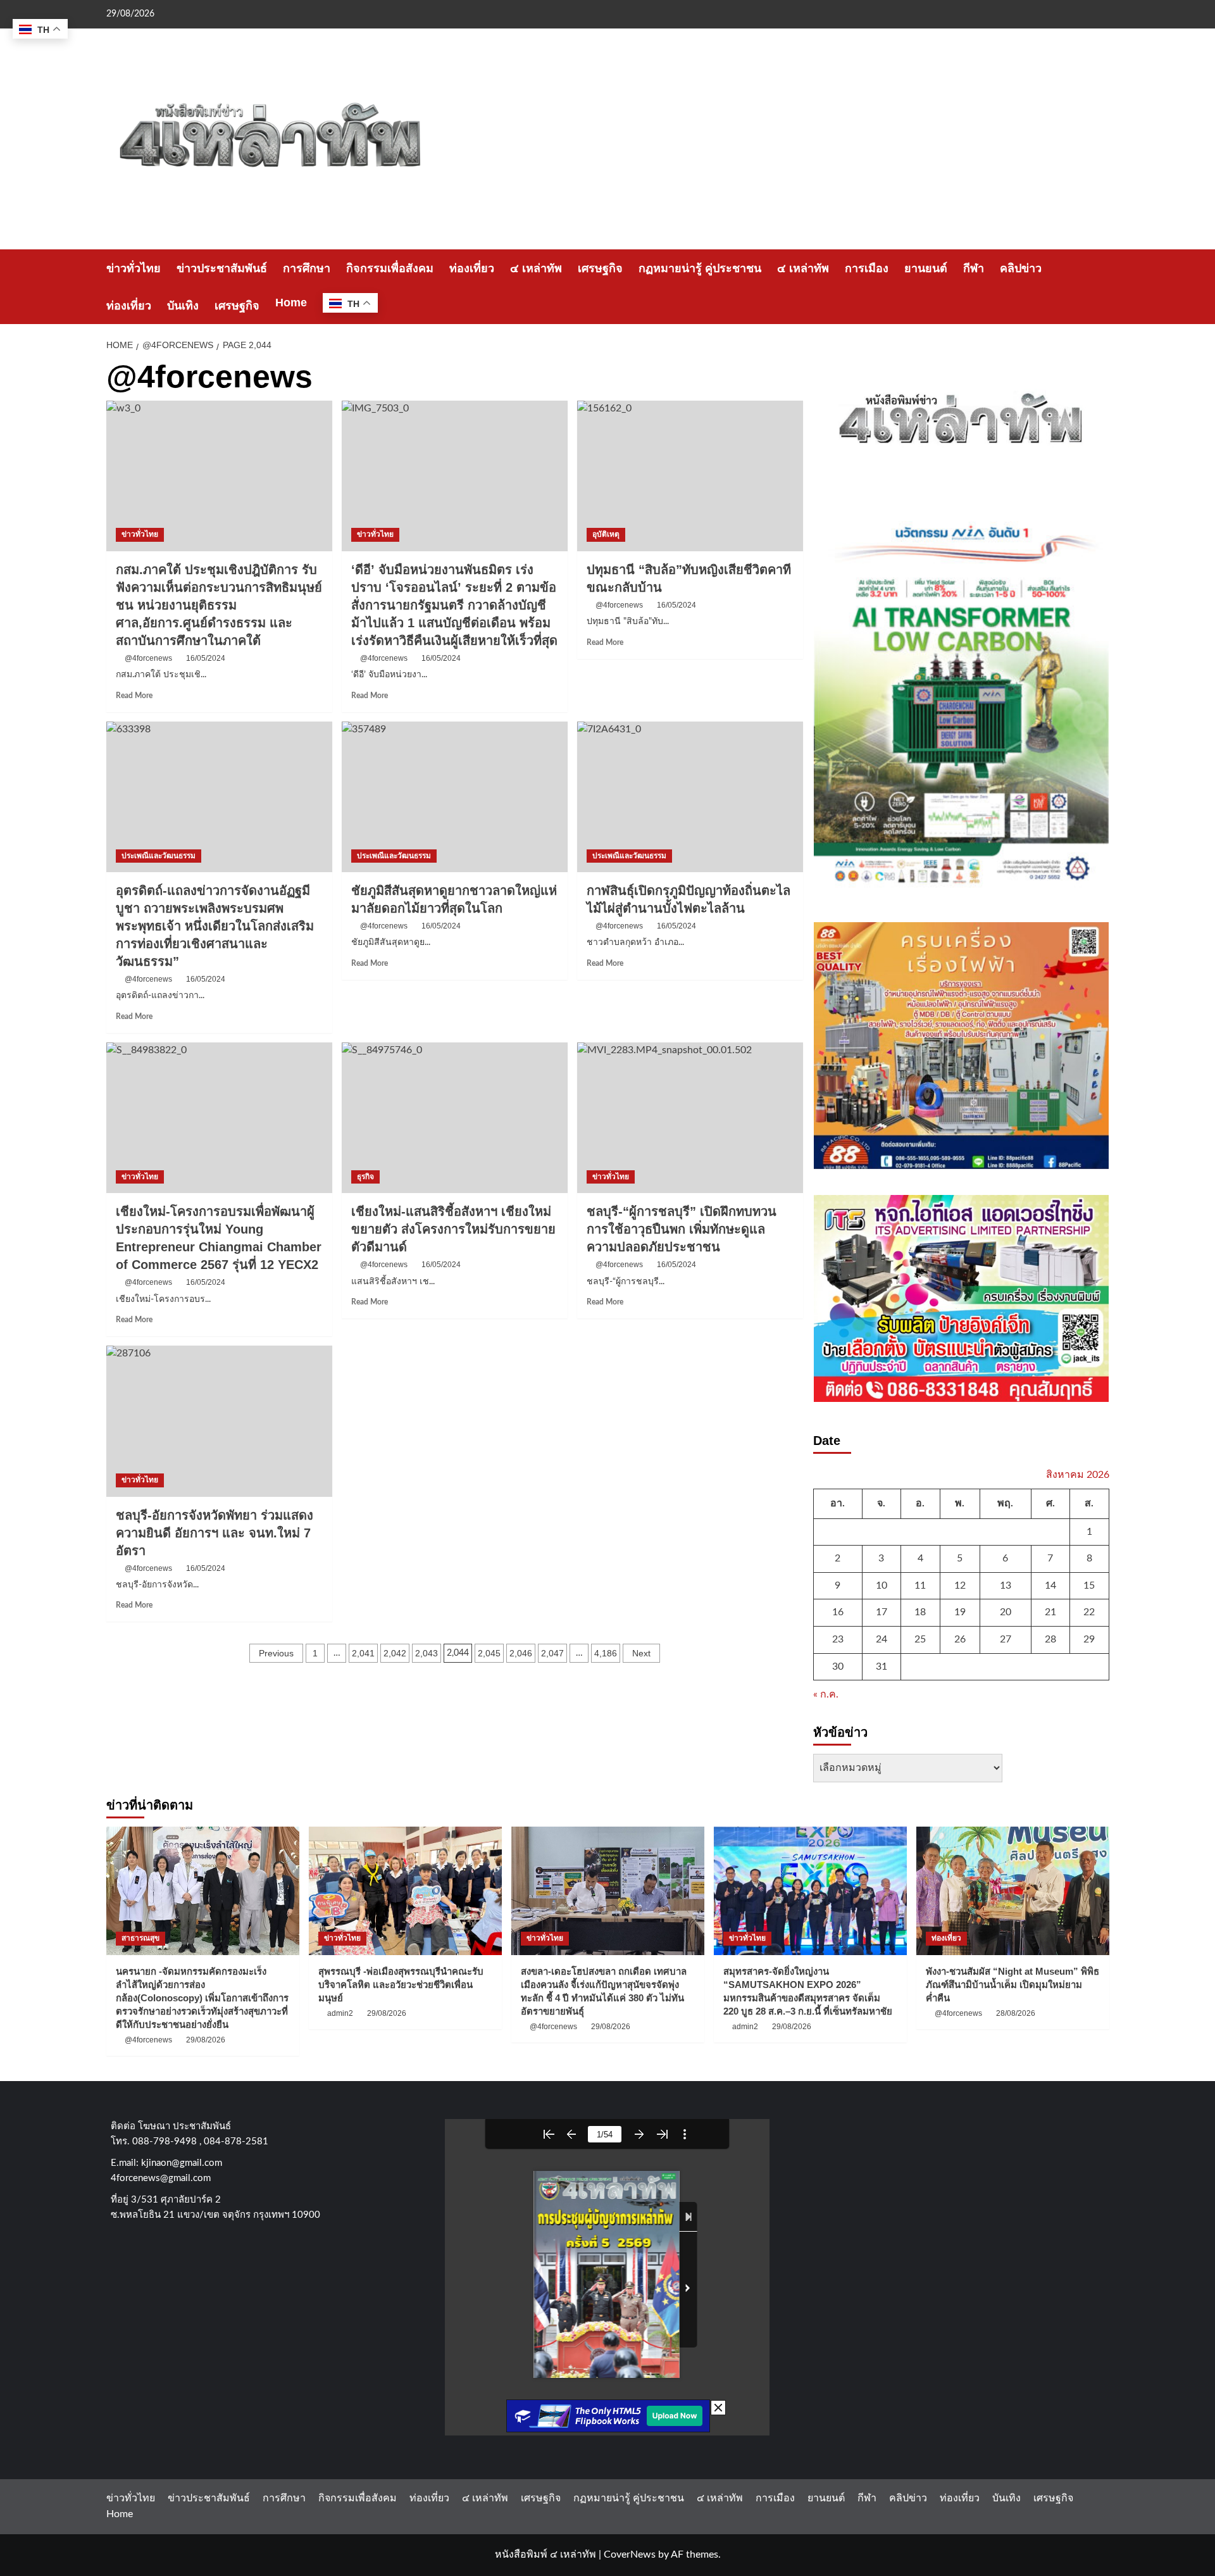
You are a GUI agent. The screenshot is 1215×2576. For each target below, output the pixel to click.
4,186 (606, 1653)
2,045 (489, 1653)
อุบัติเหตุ (606, 534)
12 (960, 1585)
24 (882, 1639)
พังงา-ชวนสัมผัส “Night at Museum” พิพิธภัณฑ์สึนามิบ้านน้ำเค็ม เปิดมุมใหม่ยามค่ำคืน (1012, 1985)
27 (1006, 1639)
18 (920, 1612)
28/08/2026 (1016, 2013)
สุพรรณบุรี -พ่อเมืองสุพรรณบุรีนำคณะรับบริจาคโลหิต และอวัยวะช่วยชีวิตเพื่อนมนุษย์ (401, 1985)
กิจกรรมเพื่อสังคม (390, 268)
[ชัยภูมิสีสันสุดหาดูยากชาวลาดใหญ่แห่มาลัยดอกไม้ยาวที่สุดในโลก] (455, 797)
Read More (134, 696)
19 (960, 1612)
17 (882, 1612)
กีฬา (974, 268)
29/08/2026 (206, 2040)
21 (1050, 1612)
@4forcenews (148, 658)
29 (1089, 1639)
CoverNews (630, 2554)
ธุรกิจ (365, 1177)
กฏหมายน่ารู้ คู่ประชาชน (700, 268)
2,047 (552, 1653)
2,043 (427, 1653)
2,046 (521, 1653)
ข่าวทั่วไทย (134, 268)
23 (838, 1639)
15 (1089, 1585)
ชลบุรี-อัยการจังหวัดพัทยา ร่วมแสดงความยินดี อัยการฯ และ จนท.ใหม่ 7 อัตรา (215, 1533)
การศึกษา (307, 268)
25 (920, 1639)
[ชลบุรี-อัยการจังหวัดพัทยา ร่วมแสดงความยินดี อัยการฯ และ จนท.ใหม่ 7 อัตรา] (219, 1421)
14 (1050, 1585)
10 (882, 1585)
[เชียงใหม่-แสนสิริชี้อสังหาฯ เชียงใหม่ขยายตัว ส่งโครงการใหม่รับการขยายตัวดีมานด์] (455, 1118)
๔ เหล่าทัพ (536, 268)
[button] (1101, 287)
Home (291, 303)
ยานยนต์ (926, 268)
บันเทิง (183, 306)
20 (1006, 1612)
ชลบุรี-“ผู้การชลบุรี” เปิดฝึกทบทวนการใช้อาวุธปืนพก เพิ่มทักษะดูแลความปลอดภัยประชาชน (682, 1229)
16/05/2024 (206, 658)
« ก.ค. (826, 1694)
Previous (276, 1653)
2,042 (395, 1653)
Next (641, 1653)
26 (960, 1639)
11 (920, 1585)
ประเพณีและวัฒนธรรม (159, 856)
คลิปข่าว (1021, 268)
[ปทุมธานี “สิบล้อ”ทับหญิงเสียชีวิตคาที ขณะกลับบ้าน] (690, 476)
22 (1089, 1612)
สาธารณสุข (140, 1938)
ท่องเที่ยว (472, 268)
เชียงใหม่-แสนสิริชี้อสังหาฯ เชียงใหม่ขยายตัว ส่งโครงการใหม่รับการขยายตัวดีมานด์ (453, 1229)
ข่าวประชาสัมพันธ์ (222, 268)
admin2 (340, 2013)
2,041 (363, 1653)
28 (1050, 1639)
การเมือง (867, 268)
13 (1006, 1585)
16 (838, 1612)
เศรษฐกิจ (600, 268)
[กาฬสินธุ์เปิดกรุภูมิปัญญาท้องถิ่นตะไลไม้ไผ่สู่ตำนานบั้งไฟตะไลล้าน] (690, 797)
